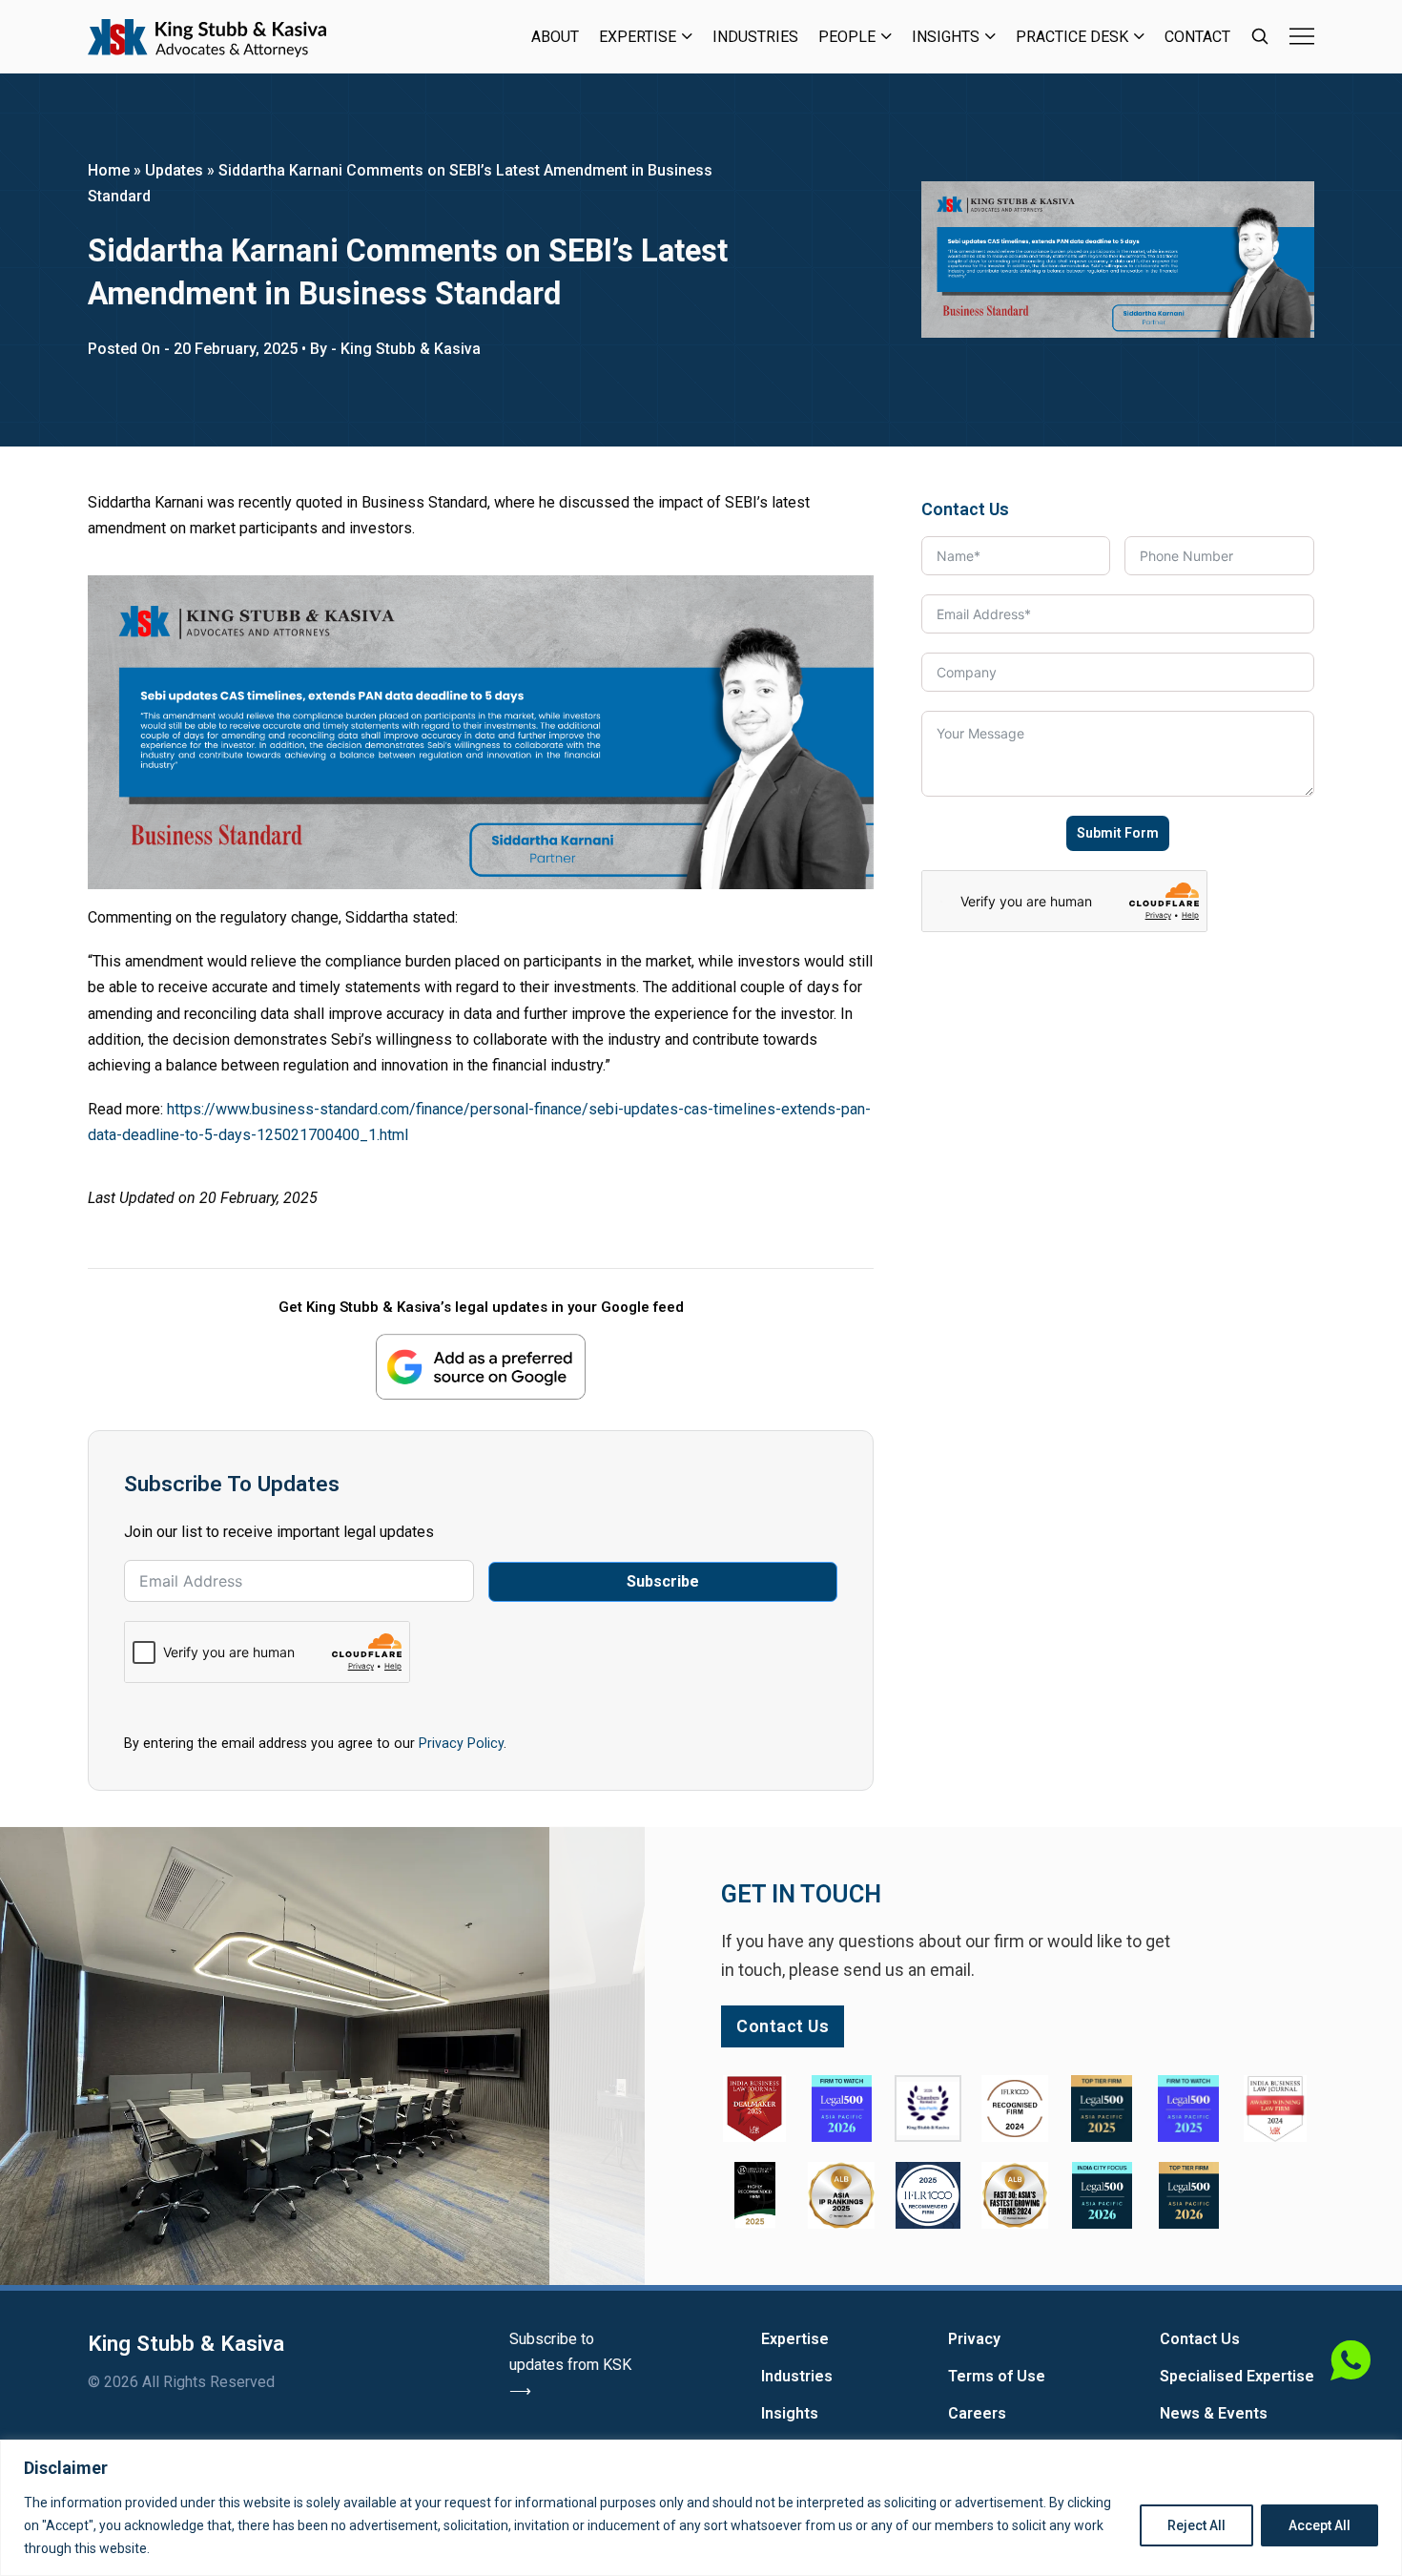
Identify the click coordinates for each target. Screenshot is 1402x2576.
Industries (755, 37)
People (847, 37)
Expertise (638, 37)
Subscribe (663, 1581)
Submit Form (1118, 833)
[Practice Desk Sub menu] (1139, 36)
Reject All (1196, 2525)
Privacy (974, 2339)
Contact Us (1200, 2339)
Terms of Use (997, 2376)
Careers (977, 2413)
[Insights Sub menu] (990, 36)
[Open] (1302, 36)
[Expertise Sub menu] (687, 36)
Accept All (1320, 2525)
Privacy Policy (461, 1743)
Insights (946, 37)
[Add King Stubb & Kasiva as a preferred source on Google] (481, 1367)
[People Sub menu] (887, 36)
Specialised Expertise (1237, 2376)
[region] (701, 2508)
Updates (174, 170)
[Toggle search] (1260, 36)
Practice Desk (1072, 37)
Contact (1197, 37)
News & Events (1214, 2413)
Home (109, 170)
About (555, 37)
